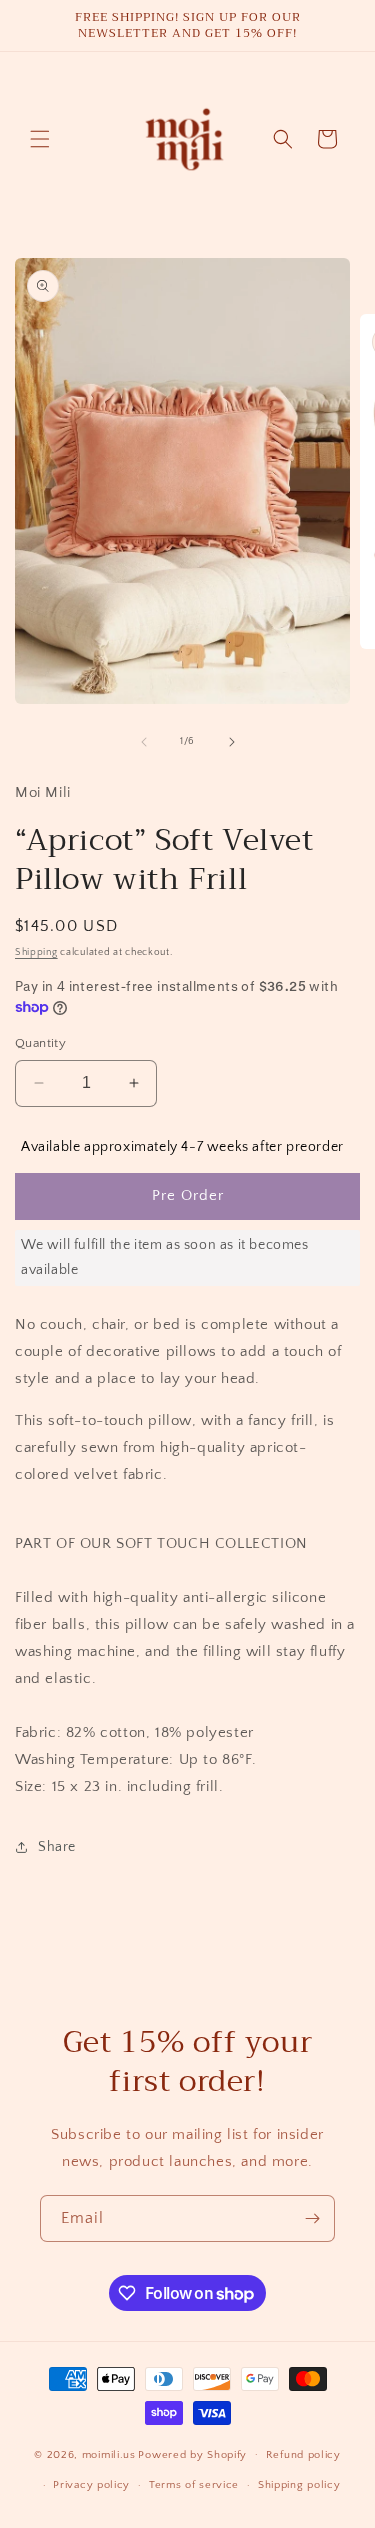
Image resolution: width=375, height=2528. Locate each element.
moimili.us (109, 2454)
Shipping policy (299, 2485)
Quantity (40, 1043)
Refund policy (303, 2455)
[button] (40, 139)
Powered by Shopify (192, 2454)
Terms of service (194, 2485)
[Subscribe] (312, 2218)
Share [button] (57, 1847)
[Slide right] (232, 742)
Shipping (36, 952)
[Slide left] (144, 742)
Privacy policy (91, 2485)
